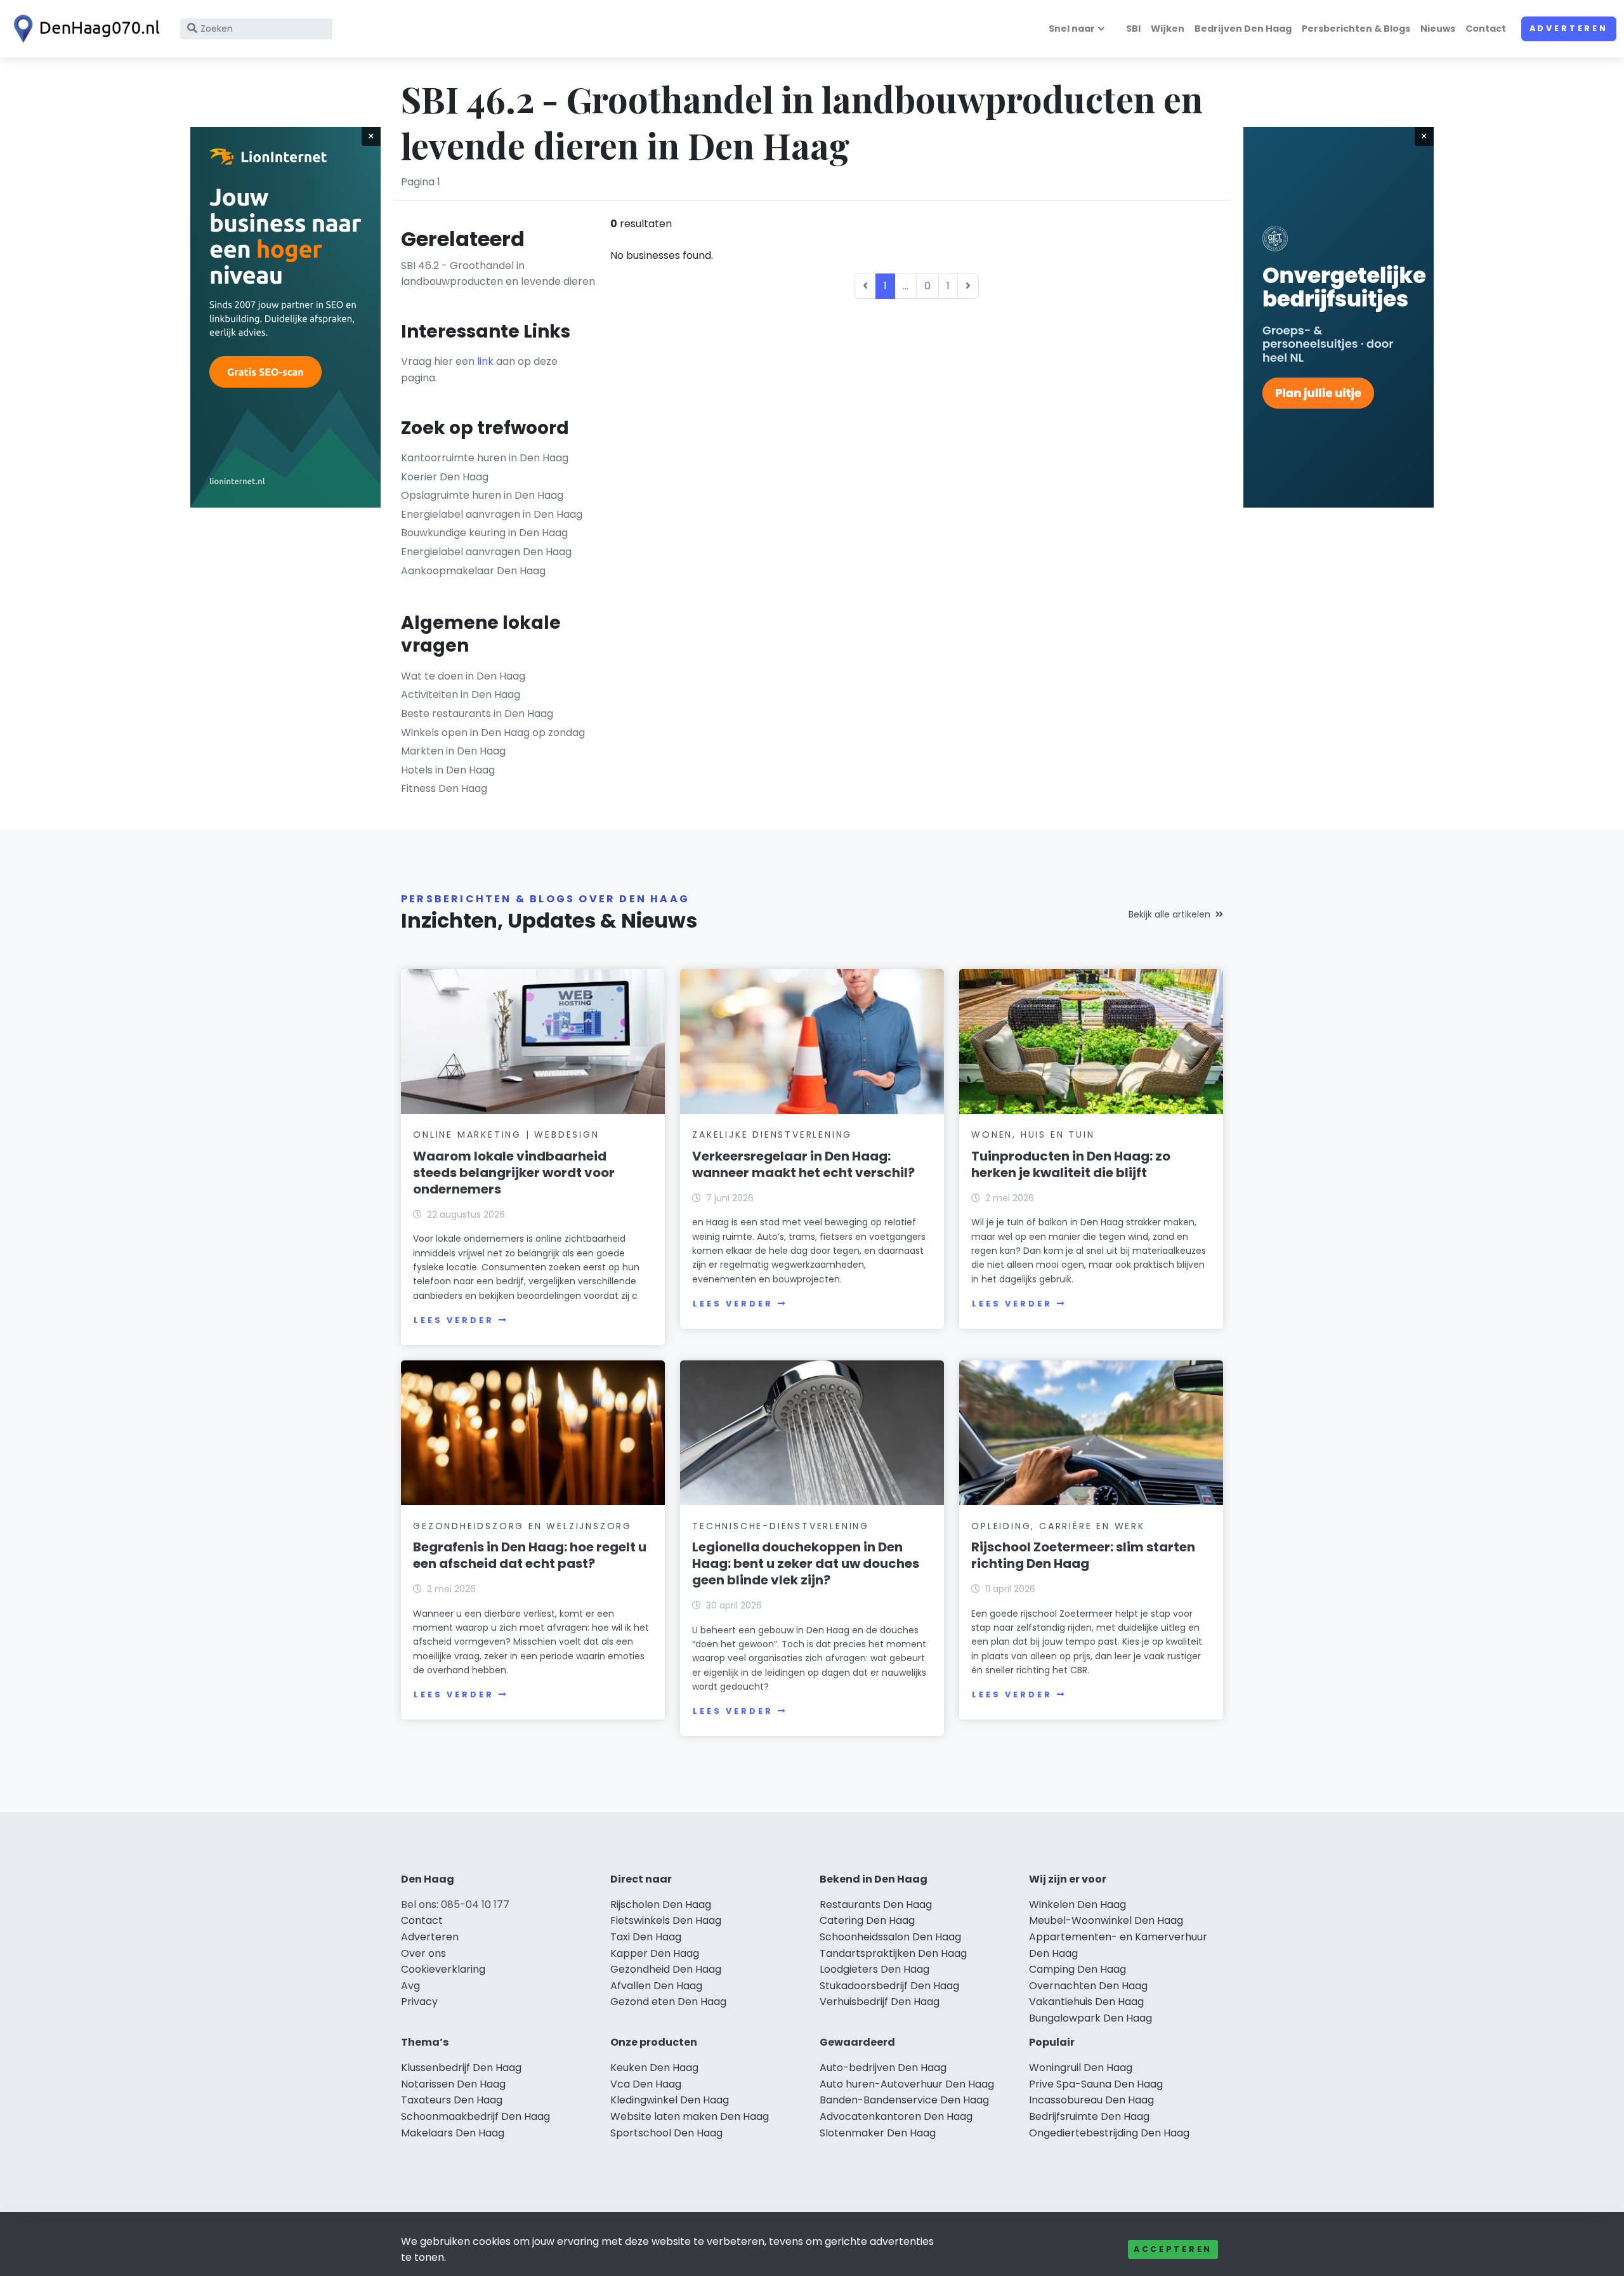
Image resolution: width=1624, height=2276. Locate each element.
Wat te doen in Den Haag (463, 676)
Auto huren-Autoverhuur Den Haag (907, 2084)
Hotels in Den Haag (448, 770)
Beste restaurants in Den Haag (477, 714)
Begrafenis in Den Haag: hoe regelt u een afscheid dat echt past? (530, 1555)
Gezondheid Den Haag (666, 1969)
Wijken (1168, 29)
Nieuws (1438, 29)
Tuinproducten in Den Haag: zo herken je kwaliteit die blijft (1071, 1164)
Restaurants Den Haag (876, 1904)
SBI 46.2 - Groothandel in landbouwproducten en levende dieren (498, 274)
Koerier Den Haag (445, 477)
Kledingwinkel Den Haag (670, 2100)
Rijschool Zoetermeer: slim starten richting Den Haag (1083, 1555)
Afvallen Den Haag (656, 1986)
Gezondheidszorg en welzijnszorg (522, 1526)
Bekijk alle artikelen (1169, 914)
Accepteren (1173, 2249)
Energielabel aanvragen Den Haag (486, 552)
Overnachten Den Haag (1088, 1986)
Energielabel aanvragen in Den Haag (492, 514)
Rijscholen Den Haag (661, 1904)
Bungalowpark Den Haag (1090, 2018)
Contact (1486, 29)
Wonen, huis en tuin (1033, 1135)
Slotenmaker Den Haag (878, 2133)
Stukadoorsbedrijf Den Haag (889, 1986)
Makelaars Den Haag (453, 2133)
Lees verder (454, 1320)
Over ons (423, 1953)
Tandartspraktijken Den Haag (893, 1953)
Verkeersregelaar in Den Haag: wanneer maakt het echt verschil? (803, 1164)
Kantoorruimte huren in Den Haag (485, 458)
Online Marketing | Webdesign (506, 1135)
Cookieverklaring (443, 1969)
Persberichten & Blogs (1356, 29)
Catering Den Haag (867, 1920)
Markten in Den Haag (453, 751)
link (485, 361)
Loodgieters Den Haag (874, 1969)
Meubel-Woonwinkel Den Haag (1106, 1920)
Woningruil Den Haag (1081, 2068)
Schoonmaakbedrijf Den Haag (475, 2116)
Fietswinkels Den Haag (666, 1920)
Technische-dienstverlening (781, 1526)
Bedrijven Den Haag (1243, 29)
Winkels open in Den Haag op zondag (493, 733)
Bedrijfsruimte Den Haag (1089, 2116)
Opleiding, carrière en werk (1058, 1526)
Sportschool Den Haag (666, 2133)
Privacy (419, 2002)
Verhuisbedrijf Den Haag (880, 2002)
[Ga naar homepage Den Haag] (84, 29)
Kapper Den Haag (655, 1953)
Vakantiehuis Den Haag (1086, 2002)
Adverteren (1569, 28)
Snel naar (1072, 29)
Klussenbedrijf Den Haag (461, 2068)
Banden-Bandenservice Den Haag (904, 2100)
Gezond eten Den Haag (668, 2002)
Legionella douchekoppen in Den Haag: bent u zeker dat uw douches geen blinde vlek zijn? (806, 1563)
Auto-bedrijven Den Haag (883, 2068)
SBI (1133, 29)
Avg (410, 1986)
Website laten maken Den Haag (690, 2116)
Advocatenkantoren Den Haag (896, 2116)
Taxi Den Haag (646, 1937)
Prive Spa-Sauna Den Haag (1096, 2084)
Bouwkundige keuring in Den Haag (484, 533)
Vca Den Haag (646, 2084)
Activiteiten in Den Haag (461, 694)
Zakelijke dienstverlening (772, 1135)
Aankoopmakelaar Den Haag (473, 571)
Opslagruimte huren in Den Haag (482, 495)
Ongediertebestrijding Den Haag (1109, 2133)
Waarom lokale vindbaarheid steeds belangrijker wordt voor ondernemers (514, 1173)
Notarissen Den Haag (453, 2084)
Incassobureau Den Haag (1091, 2100)
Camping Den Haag (1077, 1969)
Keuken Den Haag (654, 2068)
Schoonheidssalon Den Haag (890, 1937)
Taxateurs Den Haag (452, 2100)
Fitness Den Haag (444, 788)
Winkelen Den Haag (1077, 1904)
